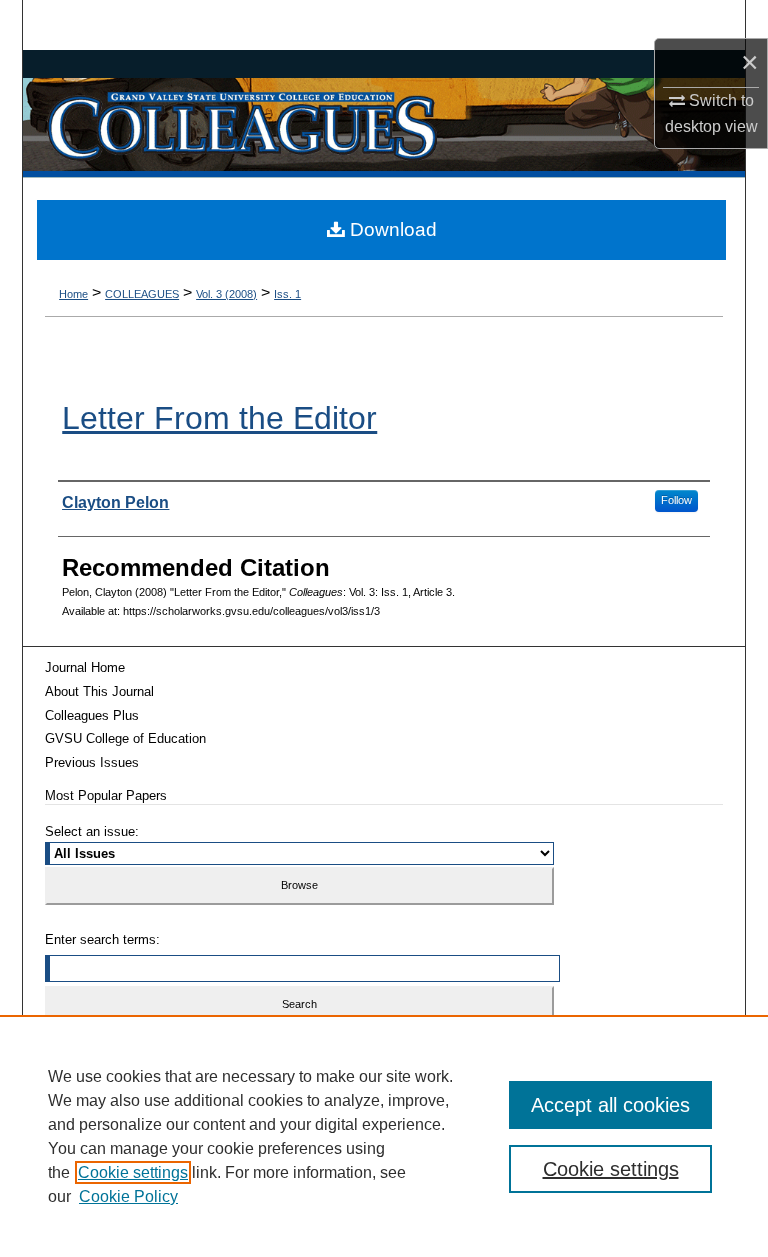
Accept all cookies (610, 1105)
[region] (384, 1136)
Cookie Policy (128, 1196)
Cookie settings (133, 1172)
